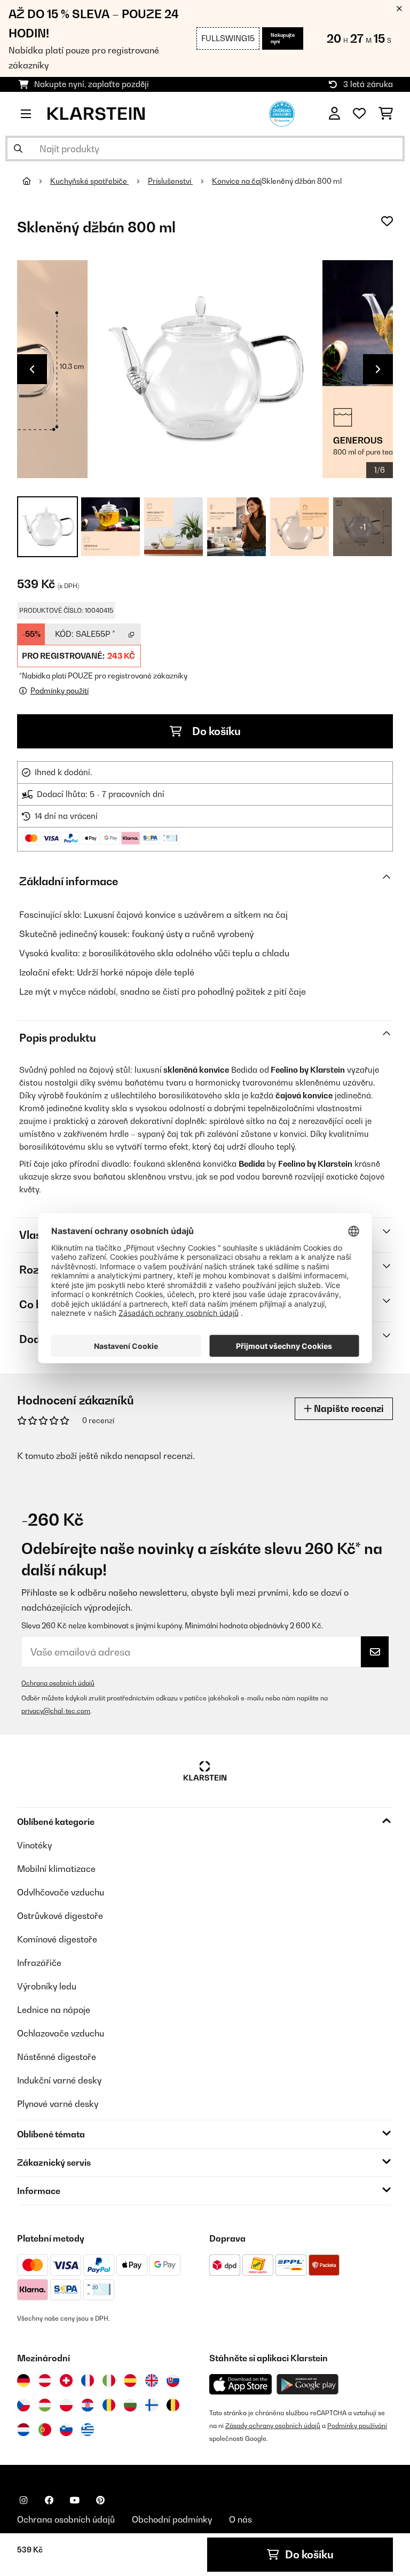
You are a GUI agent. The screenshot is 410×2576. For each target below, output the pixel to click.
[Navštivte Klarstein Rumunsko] (109, 2405)
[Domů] (36, 181)
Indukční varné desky (59, 2080)
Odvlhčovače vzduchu (61, 1892)
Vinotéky (34, 1845)
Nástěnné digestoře (57, 2057)
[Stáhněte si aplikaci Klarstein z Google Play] (308, 2384)
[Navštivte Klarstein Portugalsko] (45, 2430)
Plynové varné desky (58, 2104)
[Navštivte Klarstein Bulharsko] (130, 2405)
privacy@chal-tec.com (56, 1711)
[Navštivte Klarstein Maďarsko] (45, 2405)
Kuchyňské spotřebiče (89, 181)
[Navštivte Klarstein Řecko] (88, 2430)
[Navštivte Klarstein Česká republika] (23, 2405)
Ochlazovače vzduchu (61, 2033)
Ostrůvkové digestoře (60, 1916)
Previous (32, 369)
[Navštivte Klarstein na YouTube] (75, 2500)
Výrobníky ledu (47, 1986)
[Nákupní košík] (386, 114)
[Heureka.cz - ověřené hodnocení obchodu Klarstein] (282, 113)
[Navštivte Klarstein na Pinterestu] (100, 2500)
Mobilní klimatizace (56, 1869)
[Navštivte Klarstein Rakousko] (45, 2380)
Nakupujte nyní (283, 38)
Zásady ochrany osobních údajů (273, 2426)
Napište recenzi (348, 1408)
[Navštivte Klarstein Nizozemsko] (23, 2430)
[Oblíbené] (359, 114)
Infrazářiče (39, 1963)
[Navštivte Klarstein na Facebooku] (49, 2500)
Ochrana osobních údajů (58, 1683)
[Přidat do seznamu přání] (387, 221)
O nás (241, 2519)
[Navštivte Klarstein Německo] (23, 2380)
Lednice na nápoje (54, 2010)
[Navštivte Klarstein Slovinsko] (66, 2430)
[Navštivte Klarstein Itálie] (109, 2380)
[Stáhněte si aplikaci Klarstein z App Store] (241, 2384)
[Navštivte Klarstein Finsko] (152, 2405)
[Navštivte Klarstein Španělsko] (130, 2380)
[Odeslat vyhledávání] (18, 149)
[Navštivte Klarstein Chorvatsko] (88, 2405)
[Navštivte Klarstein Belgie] (173, 2405)
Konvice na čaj (237, 181)
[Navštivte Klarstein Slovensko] (173, 2380)
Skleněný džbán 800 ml (302, 181)
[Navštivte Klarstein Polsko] (66, 2405)
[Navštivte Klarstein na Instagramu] (23, 2500)
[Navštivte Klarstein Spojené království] (152, 2380)
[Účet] (334, 114)
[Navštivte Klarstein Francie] (88, 2380)
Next (378, 369)
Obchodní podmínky (172, 2519)
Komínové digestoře (57, 1939)
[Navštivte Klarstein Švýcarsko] (66, 2380)
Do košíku (215, 731)
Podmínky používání (357, 2426)
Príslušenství (170, 181)
